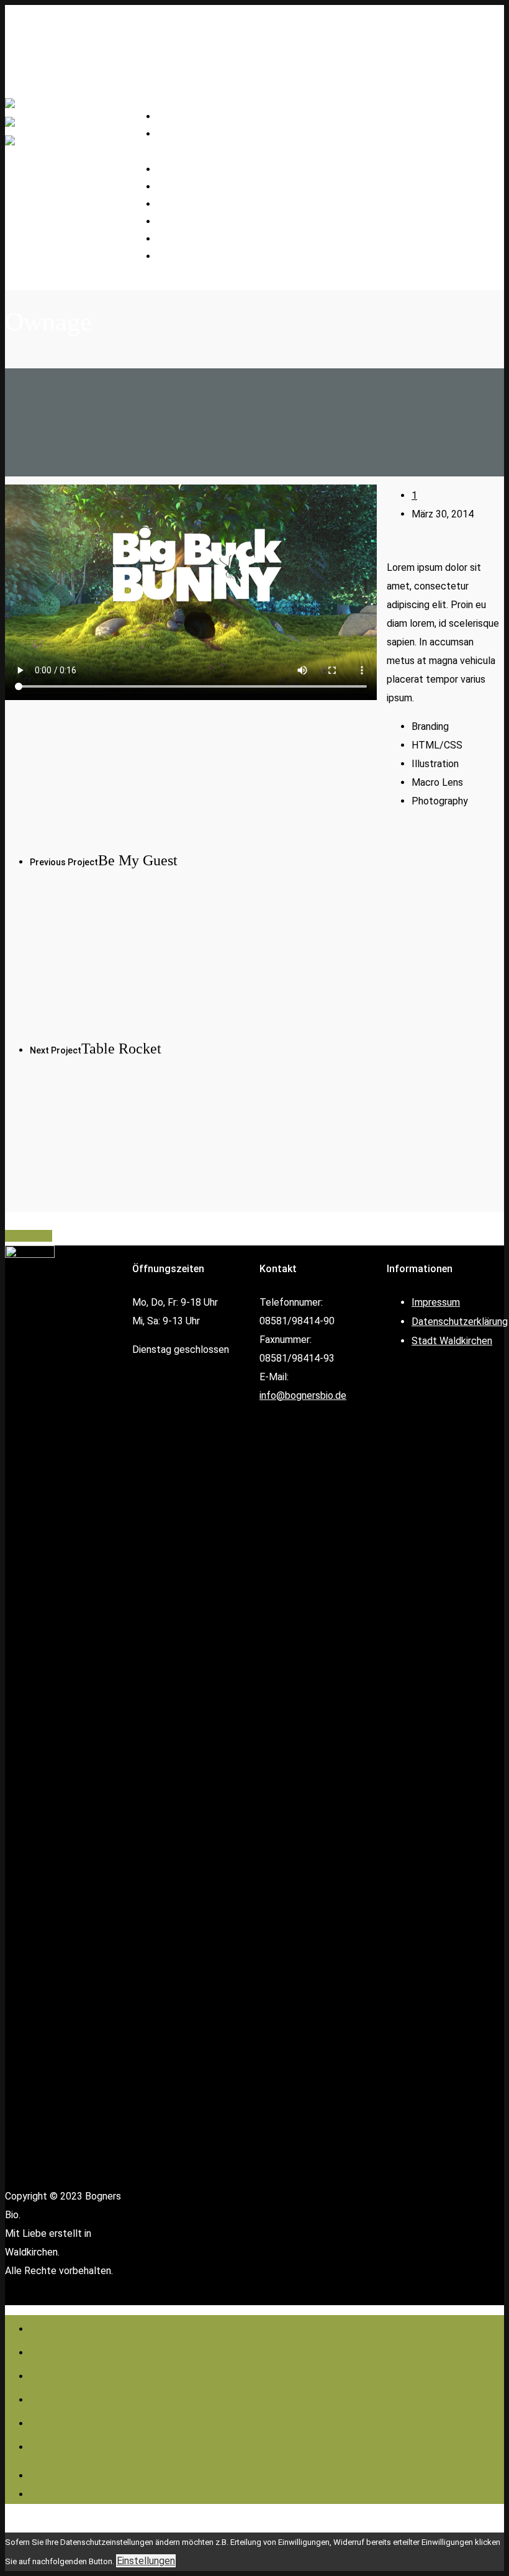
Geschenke (192, 222)
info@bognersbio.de (303, 1395)
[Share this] (10, 1236)
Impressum (436, 1302)
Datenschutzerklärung (460, 1322)
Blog (49, 2420)
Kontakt (186, 257)
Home (55, 2326)
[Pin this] (48, 1236)
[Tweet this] (20, 1236)
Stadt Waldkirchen (452, 1341)
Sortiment (72, 2373)
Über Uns (68, 2350)
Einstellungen (146, 2561)
